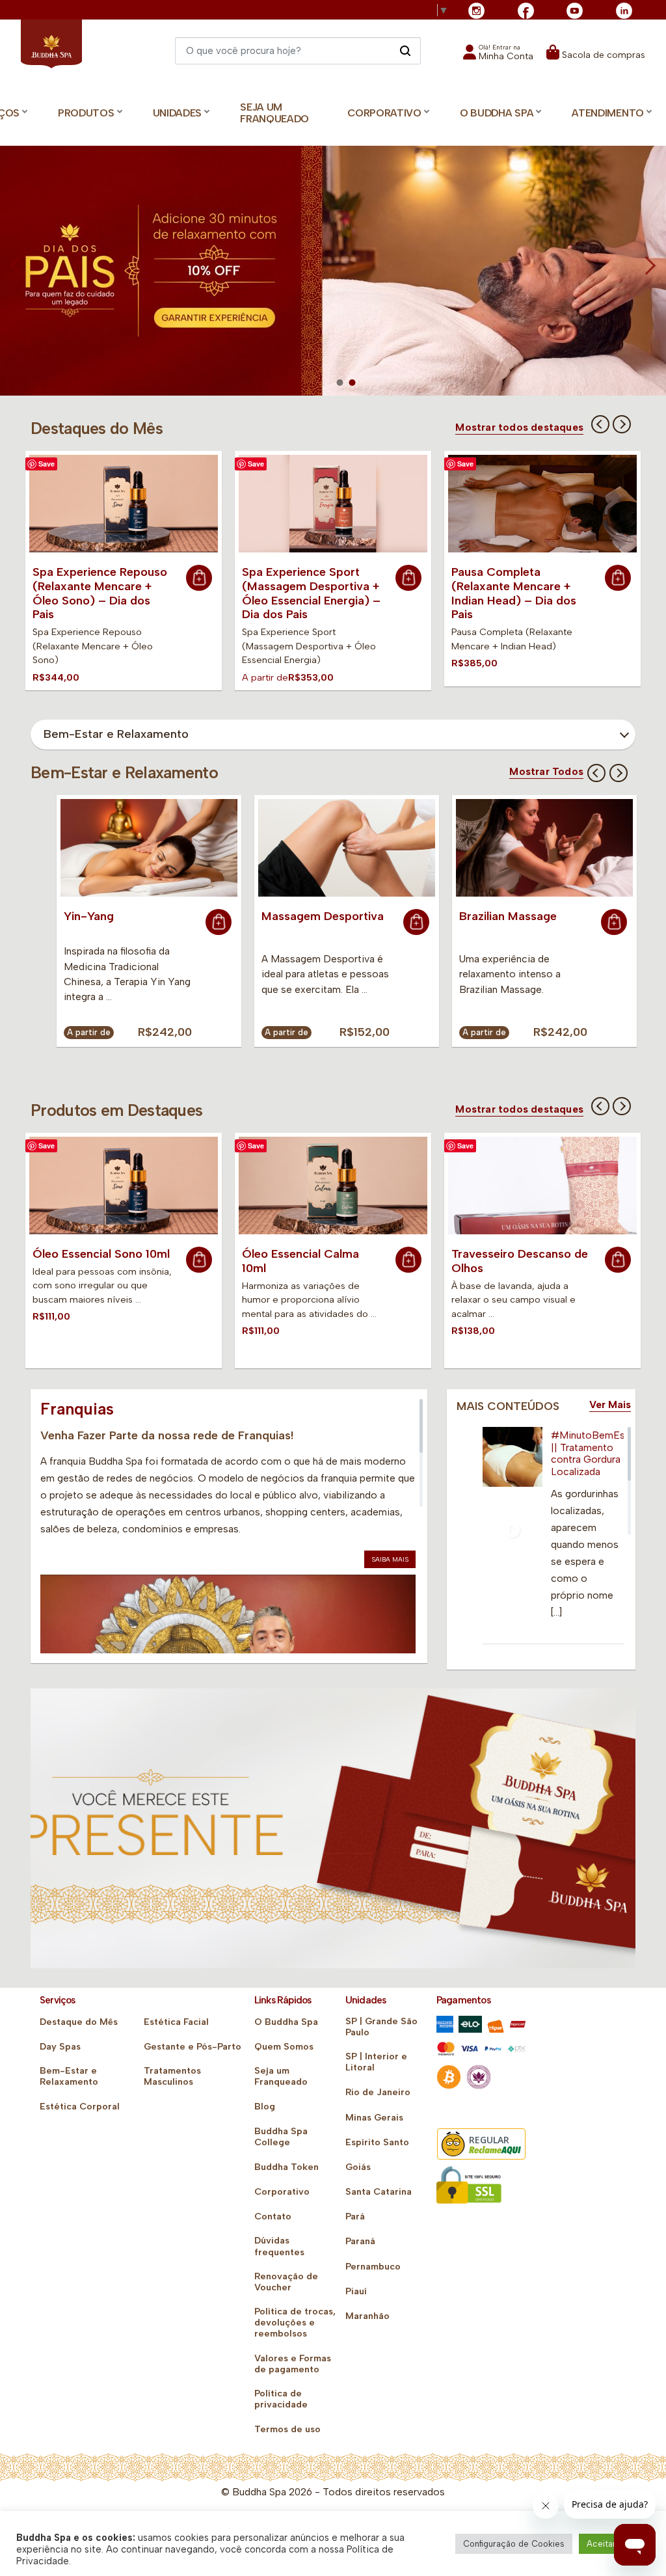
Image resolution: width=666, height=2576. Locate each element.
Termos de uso (287, 2429)
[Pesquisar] (405, 50)
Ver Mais (610, 1405)
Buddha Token (286, 2167)
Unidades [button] (178, 113)
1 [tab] (340, 383)
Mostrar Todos (546, 772)
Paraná (360, 2241)
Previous (600, 424)
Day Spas (60, 2047)
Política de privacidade (281, 2399)
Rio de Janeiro (378, 2092)
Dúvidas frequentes (279, 2246)
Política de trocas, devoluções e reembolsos (295, 2323)
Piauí (356, 2291)
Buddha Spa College (281, 2137)
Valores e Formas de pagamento (293, 2364)
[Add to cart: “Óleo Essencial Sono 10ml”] (199, 1260)
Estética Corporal (80, 2107)
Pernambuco (373, 2267)
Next (622, 424)
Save (47, 464)
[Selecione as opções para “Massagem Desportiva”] (416, 922)
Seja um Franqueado (274, 113)
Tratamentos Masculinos (172, 2076)
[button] (498, 56)
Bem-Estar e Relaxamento (69, 2076)
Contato (273, 2217)
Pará (355, 2217)
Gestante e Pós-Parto (193, 2047)
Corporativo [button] (384, 113)
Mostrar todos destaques (519, 427)
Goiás (358, 2167)
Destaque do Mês (79, 2022)
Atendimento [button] (608, 113)
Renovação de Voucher (286, 2282)
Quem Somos (284, 2047)
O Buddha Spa (286, 2022)
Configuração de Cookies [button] (514, 2544)
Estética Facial (176, 2022)
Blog (265, 2107)
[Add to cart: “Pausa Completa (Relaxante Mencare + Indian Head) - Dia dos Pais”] (618, 578)
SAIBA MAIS (390, 1559)
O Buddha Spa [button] (497, 113)
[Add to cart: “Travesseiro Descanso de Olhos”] (618, 1260)
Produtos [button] (86, 113)
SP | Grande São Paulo (381, 2027)
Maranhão (367, 2316)
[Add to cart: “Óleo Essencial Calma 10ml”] (408, 1260)
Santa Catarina (379, 2192)
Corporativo (282, 2192)
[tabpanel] (333, 274)
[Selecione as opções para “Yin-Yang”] (219, 922)
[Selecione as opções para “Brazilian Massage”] (614, 922)
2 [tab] (353, 383)
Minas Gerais (374, 2118)
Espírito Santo (377, 2142)
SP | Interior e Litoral (376, 2062)
